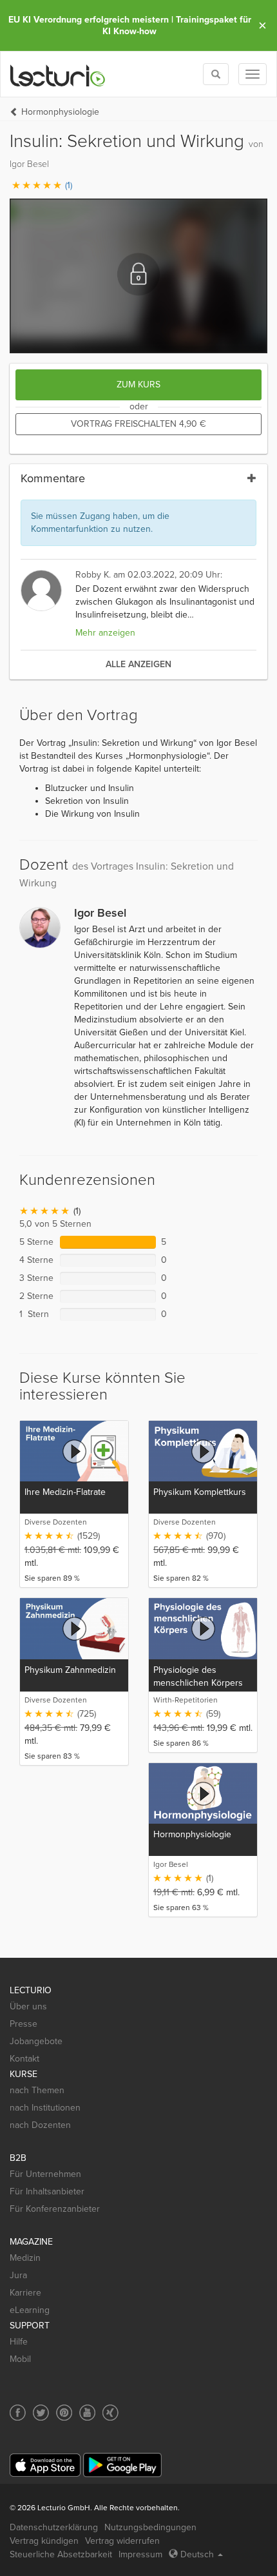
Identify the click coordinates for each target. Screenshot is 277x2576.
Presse (24, 2024)
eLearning (30, 2310)
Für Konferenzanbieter (55, 2209)
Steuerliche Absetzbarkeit (61, 2554)
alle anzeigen (138, 664)
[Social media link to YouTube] (87, 2413)
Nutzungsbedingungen (150, 2527)
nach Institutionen (45, 2108)
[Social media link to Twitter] (41, 2413)
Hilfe (19, 2342)
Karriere (25, 2293)
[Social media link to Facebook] (18, 2413)
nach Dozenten (40, 2125)
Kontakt (24, 2059)
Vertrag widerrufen (122, 2541)
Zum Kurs (138, 385)
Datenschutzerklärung (54, 2527)
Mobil (20, 2359)
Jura (18, 2275)
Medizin (25, 2258)
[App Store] (45, 2465)
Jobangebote (36, 2041)
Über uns (28, 2006)
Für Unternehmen (45, 2174)
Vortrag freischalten (138, 424)
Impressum (140, 2554)
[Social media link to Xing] (110, 2413)
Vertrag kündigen (44, 2541)
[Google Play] (122, 2465)
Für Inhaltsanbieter (47, 2191)
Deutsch (197, 2554)
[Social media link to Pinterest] (64, 2413)
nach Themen (37, 2090)
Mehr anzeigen (105, 633)
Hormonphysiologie (60, 112)
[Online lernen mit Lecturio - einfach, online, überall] (58, 74)
